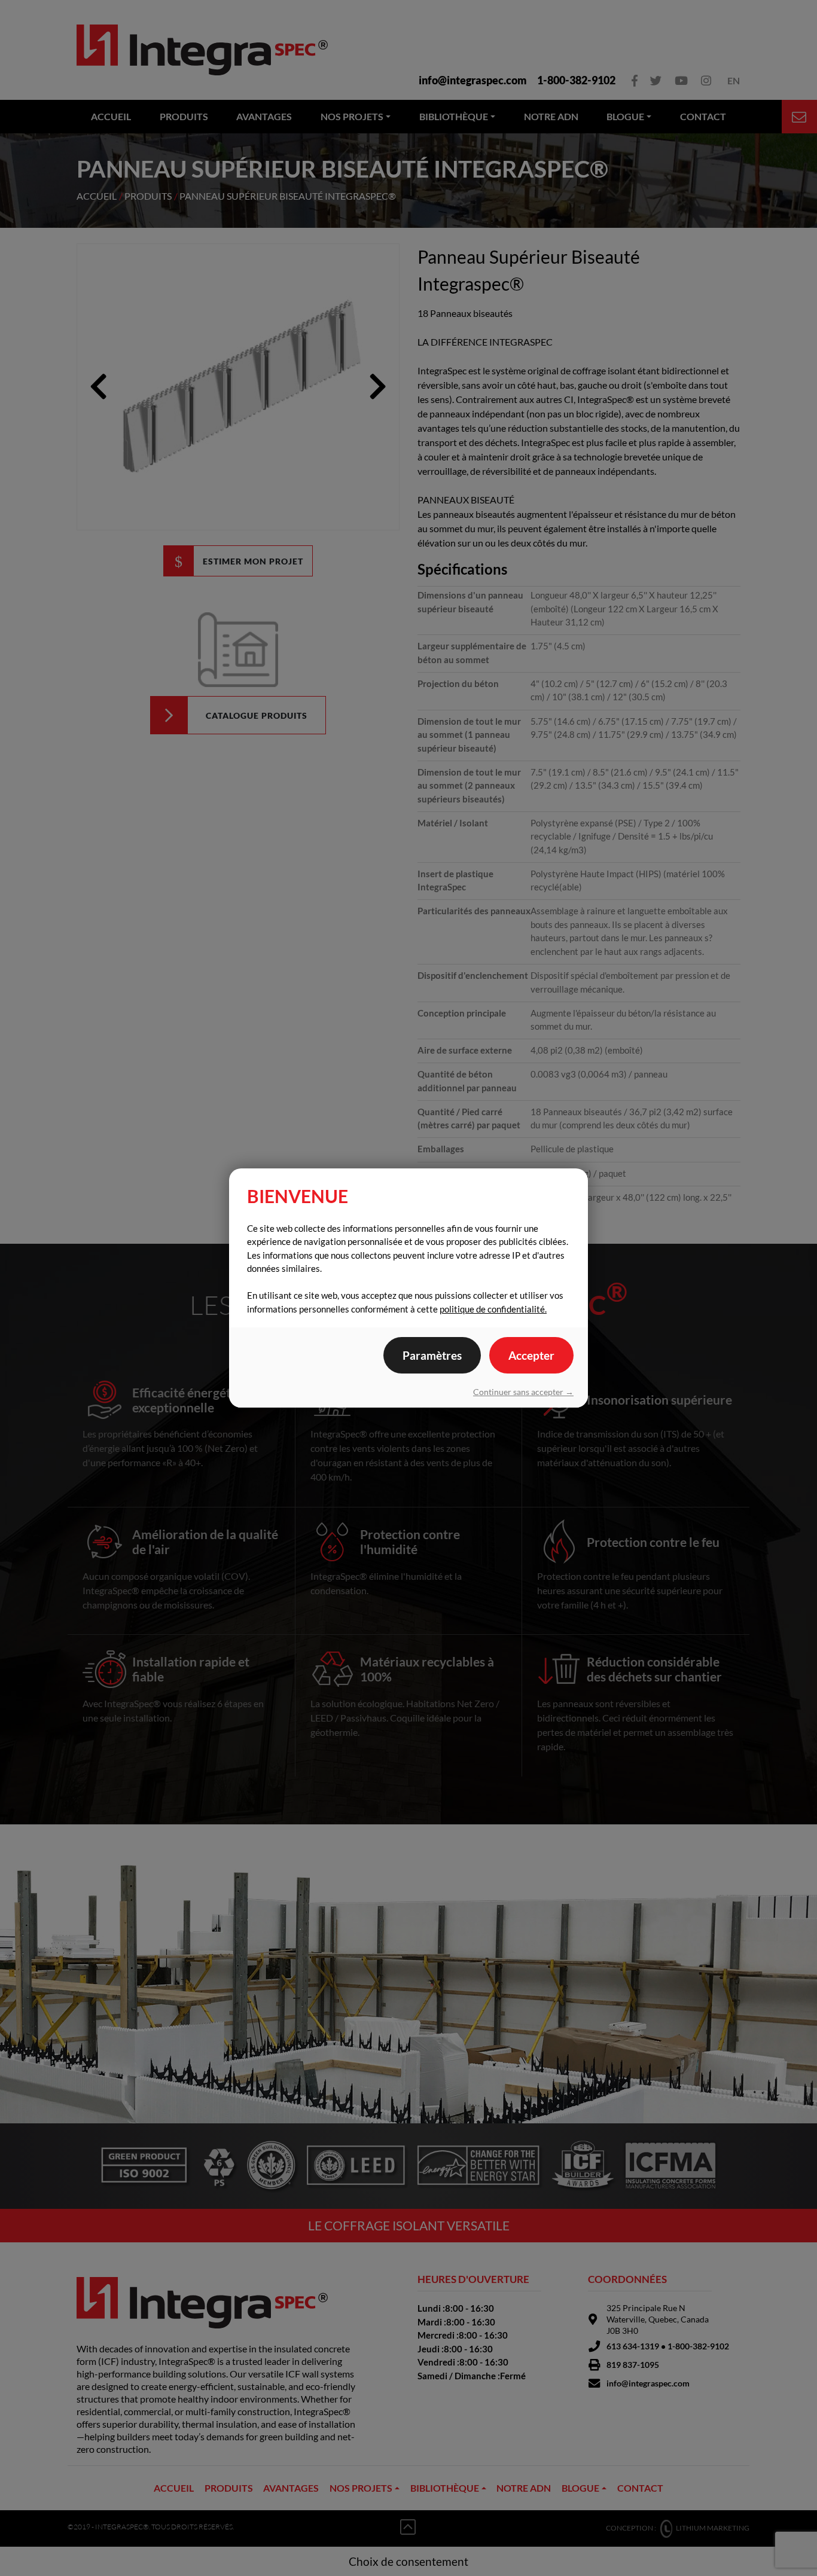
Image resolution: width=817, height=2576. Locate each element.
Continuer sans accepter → (523, 1392)
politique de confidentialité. (493, 1309)
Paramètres (432, 1355)
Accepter (531, 1355)
